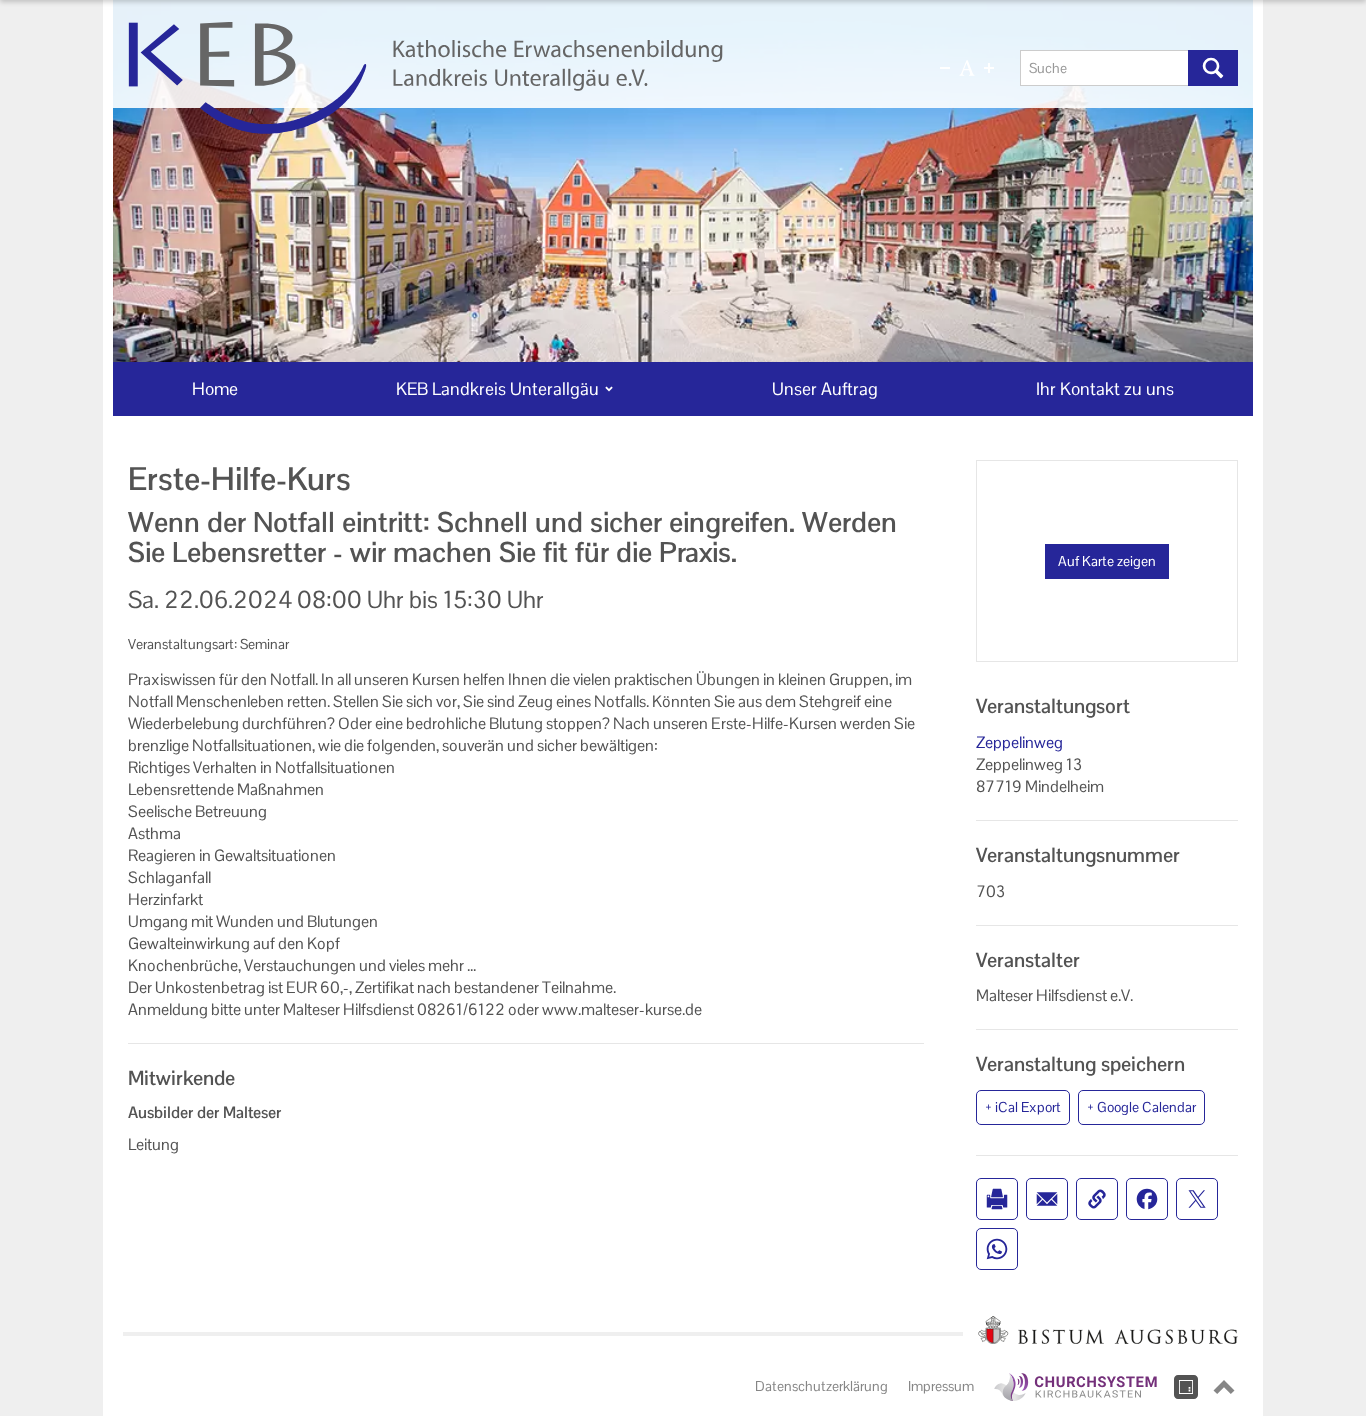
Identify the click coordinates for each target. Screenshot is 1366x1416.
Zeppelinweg (1019, 742)
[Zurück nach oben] (1224, 1387)
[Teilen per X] (1197, 1199)
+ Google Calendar (1141, 1107)
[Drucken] (997, 1199)
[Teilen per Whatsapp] (997, 1249)
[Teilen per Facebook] (1147, 1199)
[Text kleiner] (945, 68)
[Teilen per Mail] (1047, 1199)
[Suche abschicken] (1213, 68)
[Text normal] (967, 68)
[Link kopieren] (1097, 1199)
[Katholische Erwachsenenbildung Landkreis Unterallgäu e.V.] (500, 78)
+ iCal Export (1023, 1107)
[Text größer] (989, 68)
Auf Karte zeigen (1107, 561)
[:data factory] (1186, 1387)
